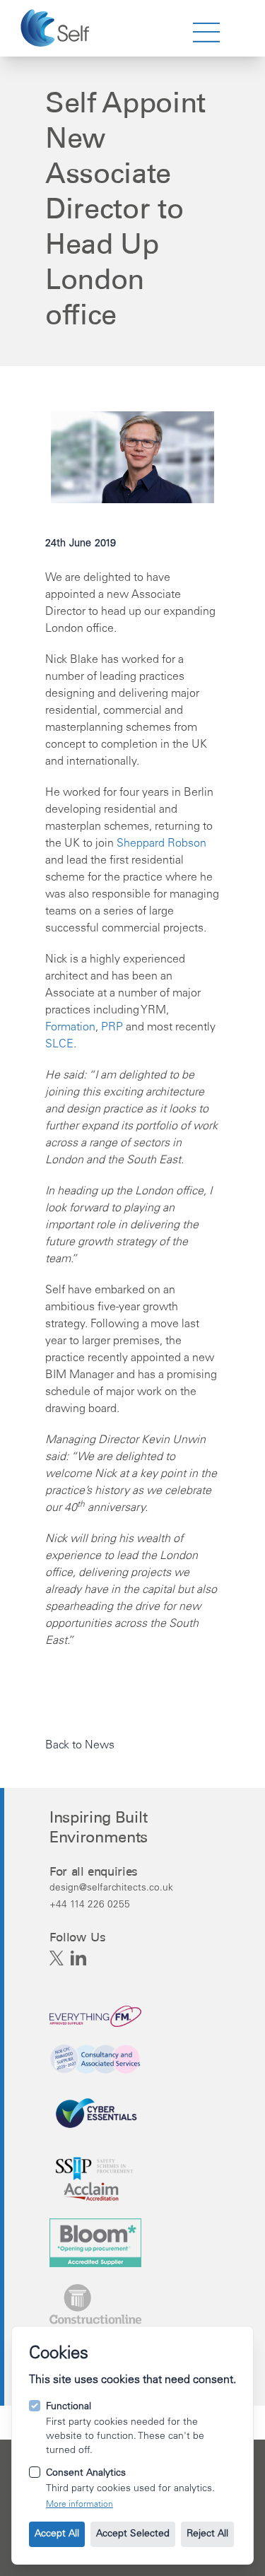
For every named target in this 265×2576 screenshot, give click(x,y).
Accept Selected (133, 2534)
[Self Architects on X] (57, 1958)
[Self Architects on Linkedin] (78, 1958)
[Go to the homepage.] (57, 28)
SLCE (59, 1045)
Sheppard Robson (161, 844)
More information (79, 2505)
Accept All (57, 2534)
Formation (70, 1028)
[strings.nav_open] (206, 33)
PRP (112, 1028)
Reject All (207, 2534)
